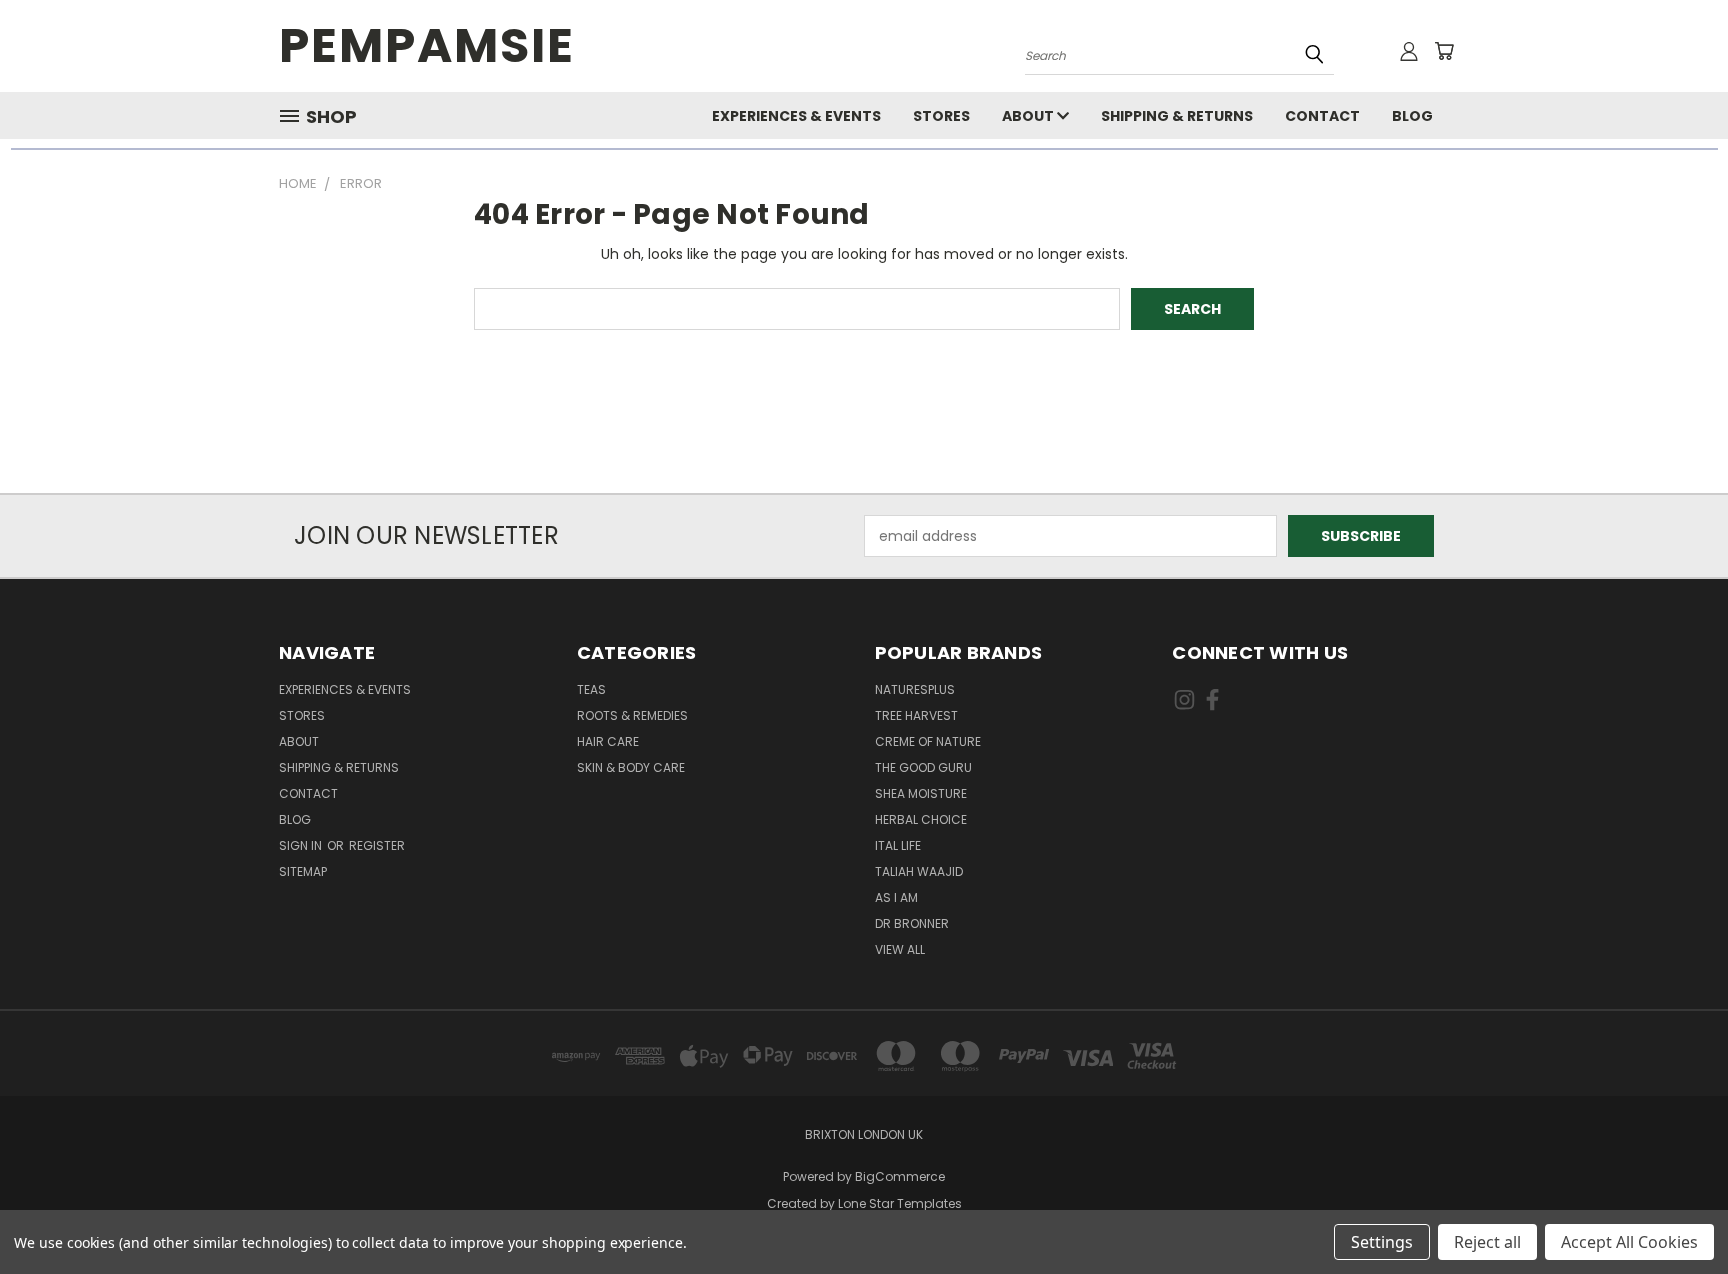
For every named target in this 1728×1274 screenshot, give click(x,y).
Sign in (302, 845)
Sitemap (303, 871)
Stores (941, 116)
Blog (1412, 116)
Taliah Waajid (919, 871)
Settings (1382, 1242)
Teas (591, 689)
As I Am (896, 897)
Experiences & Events (796, 116)
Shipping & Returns (1177, 116)
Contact (1322, 116)
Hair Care (608, 741)
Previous (1675, 1211)
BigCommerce (900, 1176)
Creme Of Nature (928, 741)
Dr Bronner (912, 923)
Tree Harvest (916, 715)
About (1029, 116)
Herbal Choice (921, 819)
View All (900, 949)
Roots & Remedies (632, 715)
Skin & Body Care (631, 767)
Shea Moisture (921, 793)
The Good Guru (923, 767)
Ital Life (898, 845)
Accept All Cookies (1629, 1242)
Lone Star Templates (900, 1203)
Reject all (1487, 1242)
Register (377, 845)
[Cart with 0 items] (1444, 51)
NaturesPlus (915, 689)
